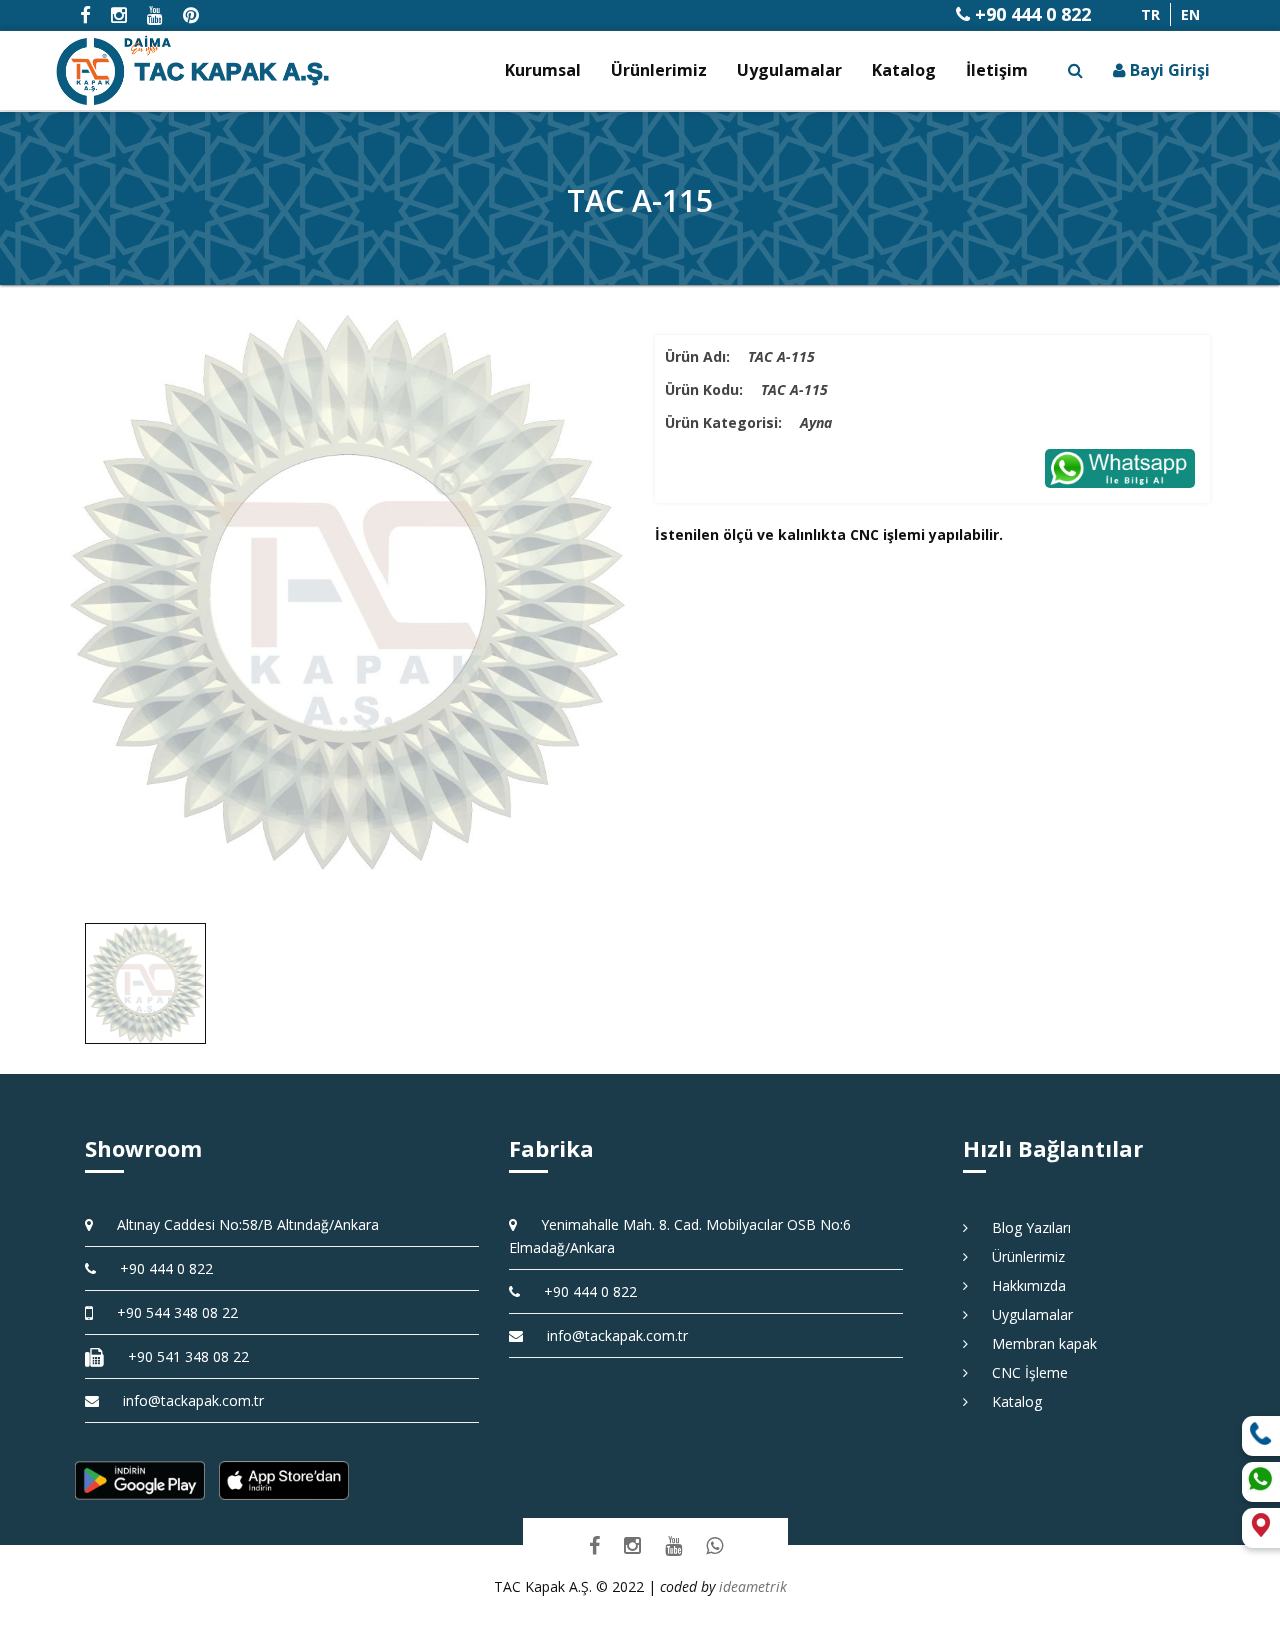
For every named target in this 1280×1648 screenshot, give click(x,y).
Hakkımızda (1022, 1285)
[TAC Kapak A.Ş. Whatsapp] (714, 1544)
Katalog (904, 70)
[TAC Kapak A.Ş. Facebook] (594, 1544)
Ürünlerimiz (659, 70)
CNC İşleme (1023, 1372)
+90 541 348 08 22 (181, 1356)
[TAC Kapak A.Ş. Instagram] (632, 1544)
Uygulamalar (789, 70)
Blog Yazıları (1024, 1227)
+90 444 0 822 (1030, 14)
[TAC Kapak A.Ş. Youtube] (673, 1544)
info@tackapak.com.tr (193, 1400)
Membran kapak (1037, 1343)
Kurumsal (543, 70)
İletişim (997, 70)
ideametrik (753, 1586)
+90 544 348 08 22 (170, 1312)
